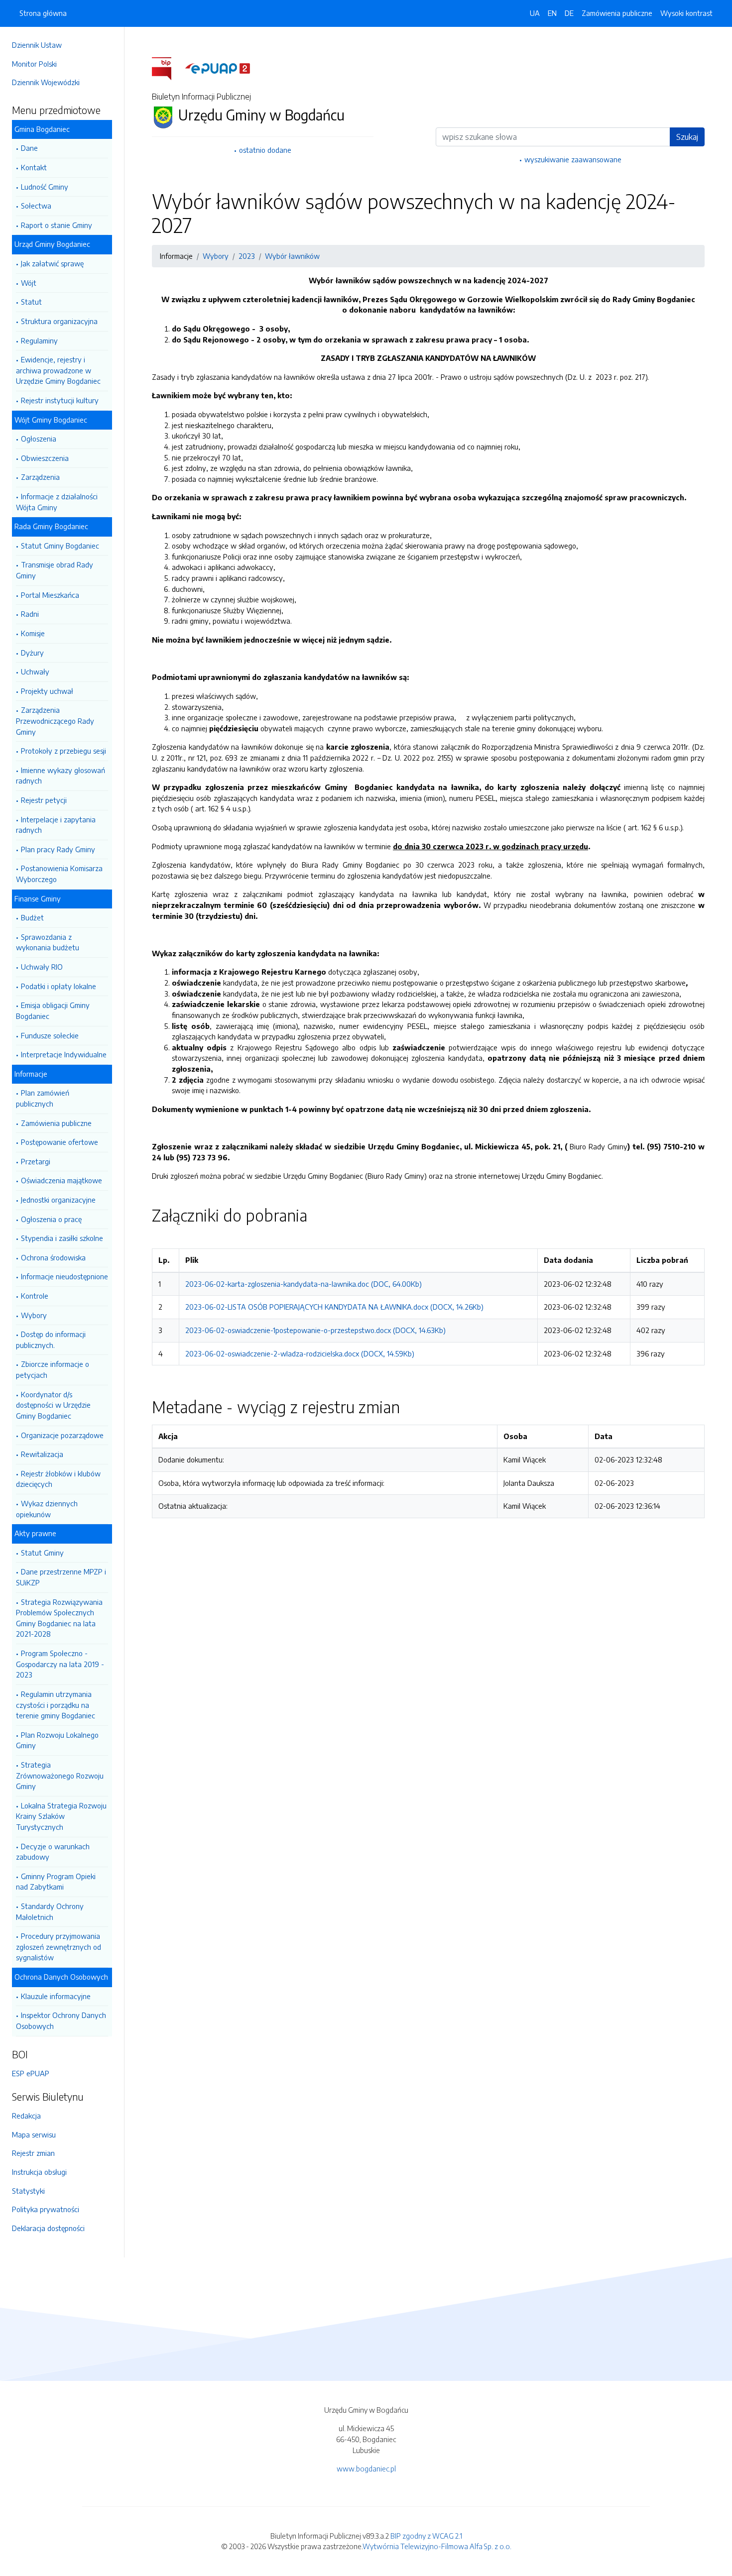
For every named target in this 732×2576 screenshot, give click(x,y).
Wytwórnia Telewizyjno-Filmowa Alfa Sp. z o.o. (437, 2546)
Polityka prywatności (46, 2209)
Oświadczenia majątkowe (61, 1180)
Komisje (33, 633)
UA (535, 13)
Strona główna (43, 13)
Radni (30, 614)
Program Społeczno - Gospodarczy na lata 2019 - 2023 (60, 1664)
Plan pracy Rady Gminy (58, 849)
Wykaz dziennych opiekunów (47, 1509)
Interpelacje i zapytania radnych (56, 825)
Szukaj (687, 137)
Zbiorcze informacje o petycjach (53, 1369)
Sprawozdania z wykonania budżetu (48, 942)
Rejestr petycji (44, 800)
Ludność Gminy (45, 187)
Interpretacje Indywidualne (64, 1054)
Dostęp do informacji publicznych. (51, 1340)
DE (569, 13)
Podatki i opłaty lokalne (59, 986)
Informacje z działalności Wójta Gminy (57, 502)
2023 (247, 256)
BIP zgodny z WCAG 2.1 (426, 2536)
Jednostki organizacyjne (58, 1200)
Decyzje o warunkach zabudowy (53, 1852)
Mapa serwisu (34, 2134)
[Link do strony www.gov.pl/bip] (168, 68)
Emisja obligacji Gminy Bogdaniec (53, 1010)
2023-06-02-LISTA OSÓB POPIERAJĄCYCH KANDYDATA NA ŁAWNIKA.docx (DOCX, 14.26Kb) (334, 1307)
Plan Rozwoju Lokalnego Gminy (57, 1740)
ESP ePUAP (31, 2073)
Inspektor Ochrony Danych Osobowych (61, 2020)
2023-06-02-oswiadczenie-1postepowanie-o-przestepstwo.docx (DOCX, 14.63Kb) (315, 1330)
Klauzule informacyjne (56, 1996)
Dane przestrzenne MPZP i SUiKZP (61, 1577)
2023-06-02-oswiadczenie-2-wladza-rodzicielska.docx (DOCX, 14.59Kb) (300, 1353)
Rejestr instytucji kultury (60, 400)
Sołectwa (36, 206)
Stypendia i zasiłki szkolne (62, 1238)
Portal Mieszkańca (50, 595)
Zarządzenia (40, 477)
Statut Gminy (42, 1553)
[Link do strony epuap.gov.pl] (218, 68)
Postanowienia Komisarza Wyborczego (59, 874)
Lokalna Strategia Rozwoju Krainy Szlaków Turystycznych (61, 1816)
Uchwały (35, 672)
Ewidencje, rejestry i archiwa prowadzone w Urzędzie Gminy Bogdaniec (58, 370)
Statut (31, 302)
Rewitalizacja (42, 1454)
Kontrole (35, 1296)
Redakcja (26, 2116)
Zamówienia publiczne (56, 1123)
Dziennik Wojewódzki (46, 82)
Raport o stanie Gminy (57, 225)
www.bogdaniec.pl (366, 2468)
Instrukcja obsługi (39, 2172)
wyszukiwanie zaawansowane (573, 159)
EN (552, 13)
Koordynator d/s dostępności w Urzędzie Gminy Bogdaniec (53, 1405)
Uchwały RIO (42, 967)
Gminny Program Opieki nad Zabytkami (56, 1882)
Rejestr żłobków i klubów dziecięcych (58, 1479)
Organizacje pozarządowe (62, 1435)
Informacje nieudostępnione (64, 1276)
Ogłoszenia (39, 439)
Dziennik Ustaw (37, 45)
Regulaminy (39, 340)
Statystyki (28, 2191)
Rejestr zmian (33, 2153)
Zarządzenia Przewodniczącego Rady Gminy (55, 721)
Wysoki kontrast (686, 13)
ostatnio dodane (265, 150)
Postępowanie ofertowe (60, 1142)
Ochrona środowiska (53, 1257)
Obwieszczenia (45, 458)
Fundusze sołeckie (50, 1035)
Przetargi (36, 1161)
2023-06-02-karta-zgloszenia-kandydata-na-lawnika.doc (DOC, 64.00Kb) (304, 1284)
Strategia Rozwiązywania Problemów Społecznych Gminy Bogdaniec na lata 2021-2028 (59, 1618)
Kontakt (34, 167)
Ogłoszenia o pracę (51, 1219)
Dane (29, 148)
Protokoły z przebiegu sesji (63, 751)
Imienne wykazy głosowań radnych (61, 776)
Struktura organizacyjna (59, 321)
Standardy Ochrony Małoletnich (50, 1911)
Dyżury (32, 653)
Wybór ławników (292, 256)
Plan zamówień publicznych (43, 1098)
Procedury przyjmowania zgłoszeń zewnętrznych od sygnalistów (59, 1947)
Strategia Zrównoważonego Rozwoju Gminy (60, 1775)
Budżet (32, 917)
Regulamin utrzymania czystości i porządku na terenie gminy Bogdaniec (56, 1705)
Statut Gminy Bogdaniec (60, 546)
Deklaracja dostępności (48, 2228)
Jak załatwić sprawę (52, 263)
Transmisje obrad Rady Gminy (55, 570)
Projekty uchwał (47, 691)
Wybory (34, 1315)
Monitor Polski (34, 64)
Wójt (29, 283)
